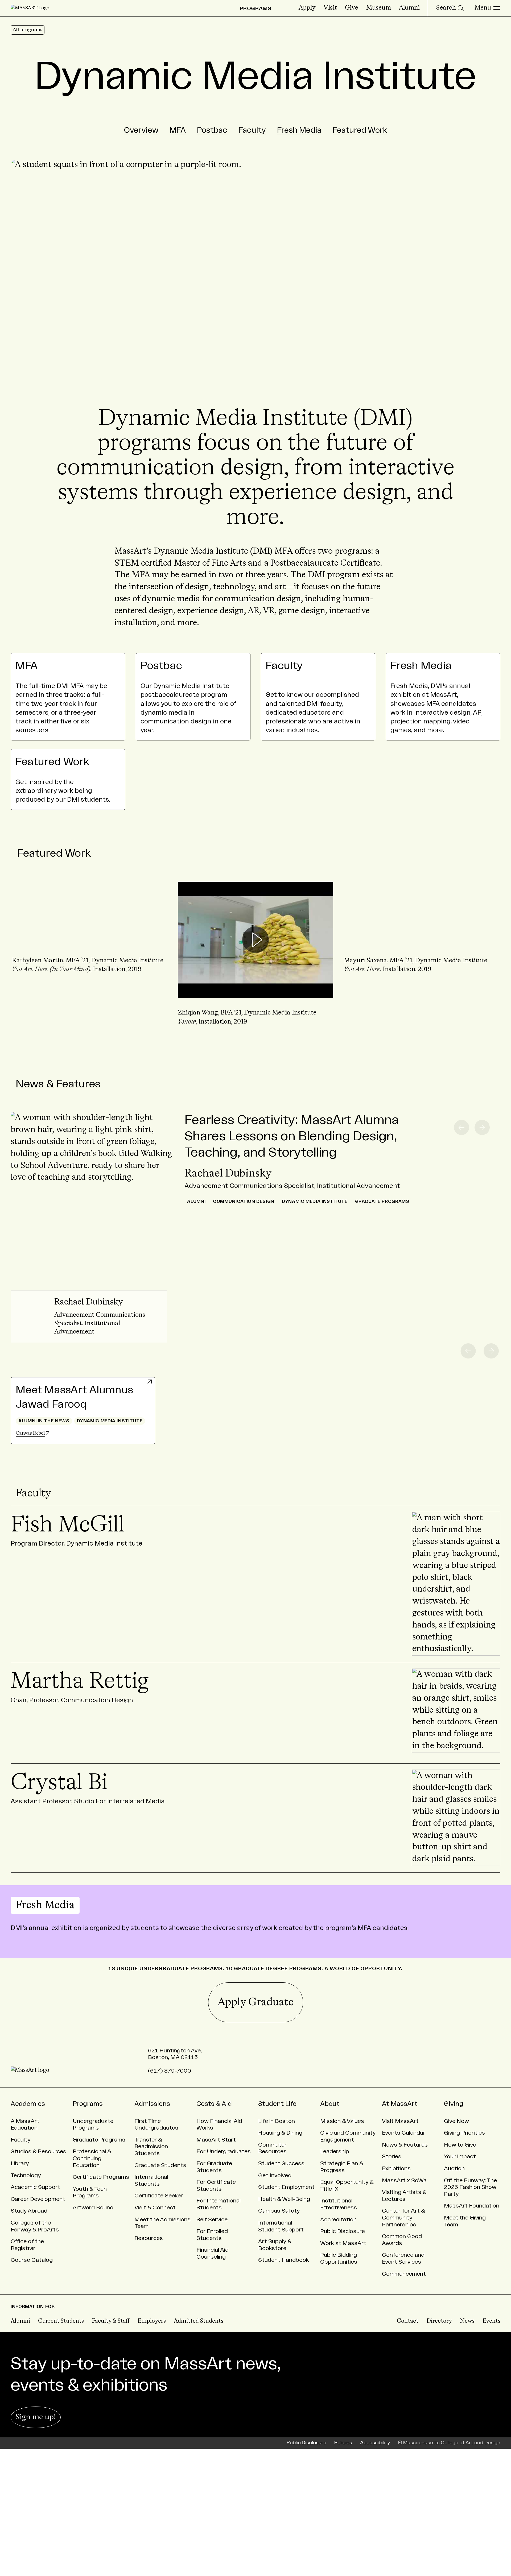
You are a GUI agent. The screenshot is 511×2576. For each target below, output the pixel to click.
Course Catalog (32, 2260)
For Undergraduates (224, 2152)
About (330, 2104)
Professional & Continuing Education (92, 2158)
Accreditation (338, 2220)
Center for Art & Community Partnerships (403, 2218)
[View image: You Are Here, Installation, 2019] (421, 940)
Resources (149, 2238)
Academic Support (35, 2187)
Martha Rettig (80, 1682)
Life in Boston (277, 2121)
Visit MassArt (400, 2121)
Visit (330, 8)
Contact (408, 2321)
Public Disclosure (343, 2231)
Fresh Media (299, 130)
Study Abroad (29, 2211)
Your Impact (460, 2157)
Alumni (409, 8)
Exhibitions (396, 2169)
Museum (379, 8)
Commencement (404, 2274)
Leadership (335, 2152)
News (467, 2321)
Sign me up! (36, 2417)
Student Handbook (284, 2260)
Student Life (277, 2104)
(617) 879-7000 (170, 2071)
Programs (88, 2104)
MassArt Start (216, 2140)
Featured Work (360, 130)
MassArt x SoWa (404, 2181)
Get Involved (275, 2175)
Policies (343, 2443)
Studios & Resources (38, 2152)
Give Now (456, 2121)
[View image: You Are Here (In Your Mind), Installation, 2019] (90, 940)
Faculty (252, 130)
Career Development (38, 2199)
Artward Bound (93, 2208)
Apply (307, 8)
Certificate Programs (101, 2177)
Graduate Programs (99, 2140)
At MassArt (400, 2104)
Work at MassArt (343, 2243)
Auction (454, 2169)
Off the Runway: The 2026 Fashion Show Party (470, 2187)
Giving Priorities (464, 2133)
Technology (26, 2175)
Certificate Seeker (159, 2196)
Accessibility (375, 2443)
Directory (439, 2321)
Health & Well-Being (284, 2199)
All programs (28, 30)
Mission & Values (342, 2121)
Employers (152, 2321)
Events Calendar (404, 2133)
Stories (392, 2157)
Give (352, 8)
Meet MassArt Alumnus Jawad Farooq (74, 1397)
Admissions (152, 2104)
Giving (454, 2104)
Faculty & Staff (111, 2321)
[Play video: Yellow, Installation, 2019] (255, 940)
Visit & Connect (155, 2208)
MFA (178, 130)
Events (491, 2321)
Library (20, 2163)
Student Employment (286, 2187)
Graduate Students (160, 2165)
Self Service (212, 2220)
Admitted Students (199, 2321)
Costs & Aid (214, 2104)
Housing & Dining (280, 2133)
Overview (141, 130)
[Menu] (487, 8)
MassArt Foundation (472, 2206)
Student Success (281, 2163)
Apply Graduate (256, 2002)
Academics (28, 2104)
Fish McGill (67, 1525)
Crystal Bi (59, 1783)
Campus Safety (279, 2211)
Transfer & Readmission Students (151, 2147)
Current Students (61, 2321)
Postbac (212, 130)
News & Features (58, 1084)
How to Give (460, 2145)
